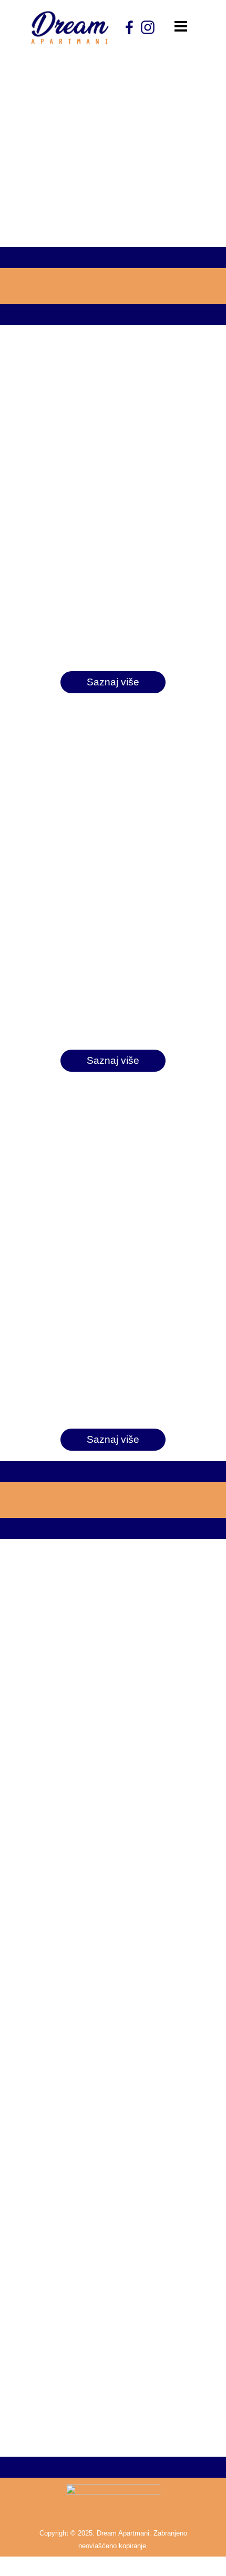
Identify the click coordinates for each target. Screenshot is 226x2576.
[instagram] (148, 27)
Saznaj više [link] (113, 682)
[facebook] (129, 27)
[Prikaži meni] (181, 26)
